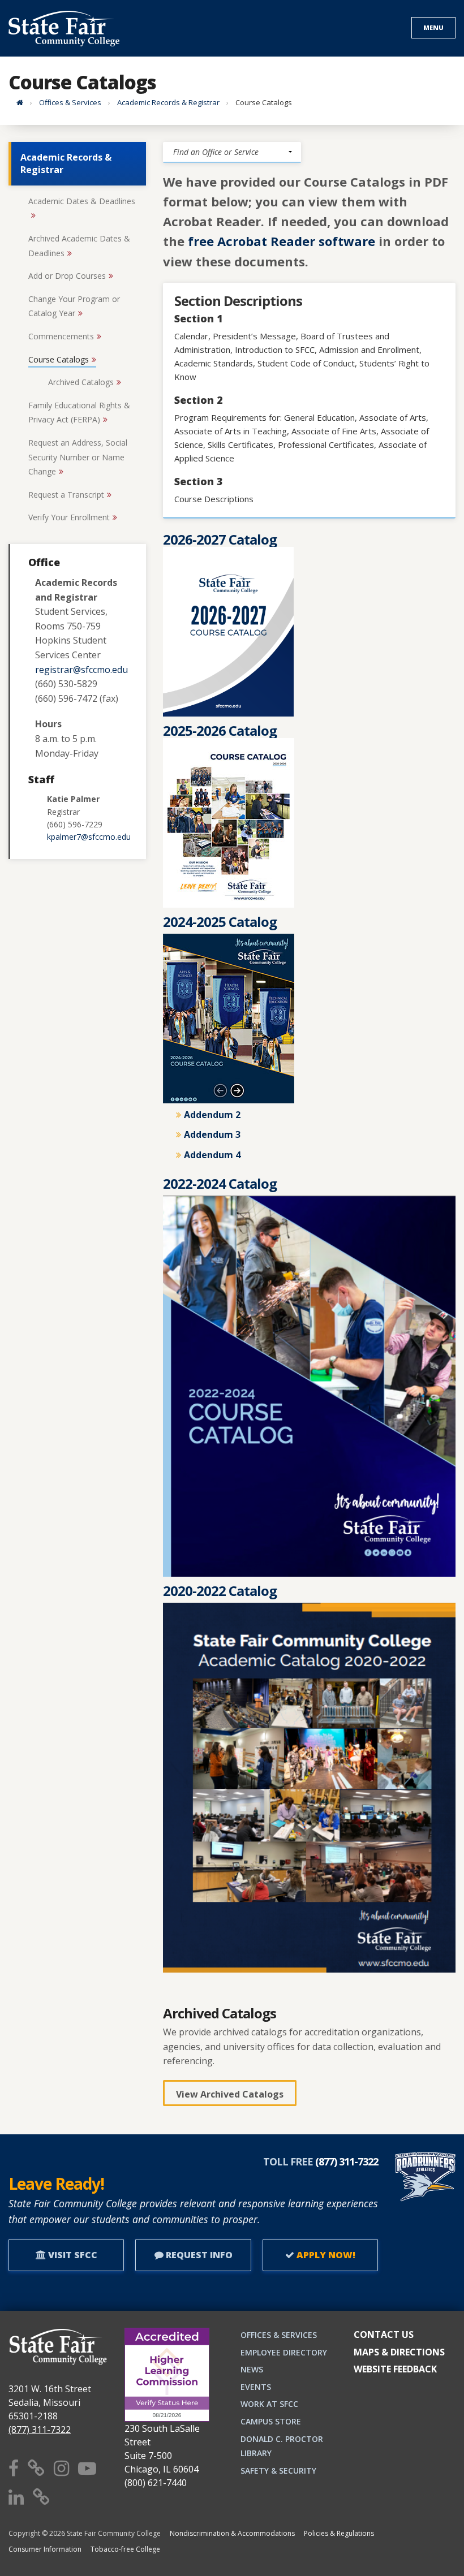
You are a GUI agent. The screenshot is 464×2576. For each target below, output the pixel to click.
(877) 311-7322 (40, 2430)
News (252, 2369)
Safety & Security (278, 2471)
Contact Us (384, 2335)
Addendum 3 (212, 1134)
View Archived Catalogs (230, 2094)
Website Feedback (395, 2369)
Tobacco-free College (125, 2549)
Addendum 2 (212, 1115)
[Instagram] (61, 2468)
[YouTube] (87, 2468)
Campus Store (271, 2421)
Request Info (198, 2255)
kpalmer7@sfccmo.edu (89, 837)
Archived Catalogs (81, 382)
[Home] (20, 102)
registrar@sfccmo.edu (81, 670)
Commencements (61, 336)
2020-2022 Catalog (220, 1591)
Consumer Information (45, 2549)
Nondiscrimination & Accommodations (232, 2533)
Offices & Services (70, 102)
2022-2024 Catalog (220, 1183)
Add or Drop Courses (67, 276)
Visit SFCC (72, 2255)
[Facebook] (14, 2468)
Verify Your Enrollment (69, 517)
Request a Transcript (66, 495)
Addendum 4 (212, 1155)
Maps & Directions (399, 2352)
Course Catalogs (59, 359)
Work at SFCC (269, 2404)
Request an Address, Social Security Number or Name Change (78, 457)
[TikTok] (41, 2497)
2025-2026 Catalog (220, 730)
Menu (433, 27)
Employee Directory (284, 2352)
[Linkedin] (16, 2497)
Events (256, 2387)
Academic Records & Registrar (168, 102)
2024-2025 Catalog (220, 922)
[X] (36, 2468)
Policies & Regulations (339, 2533)
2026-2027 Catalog (220, 539)
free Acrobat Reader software (282, 241)
